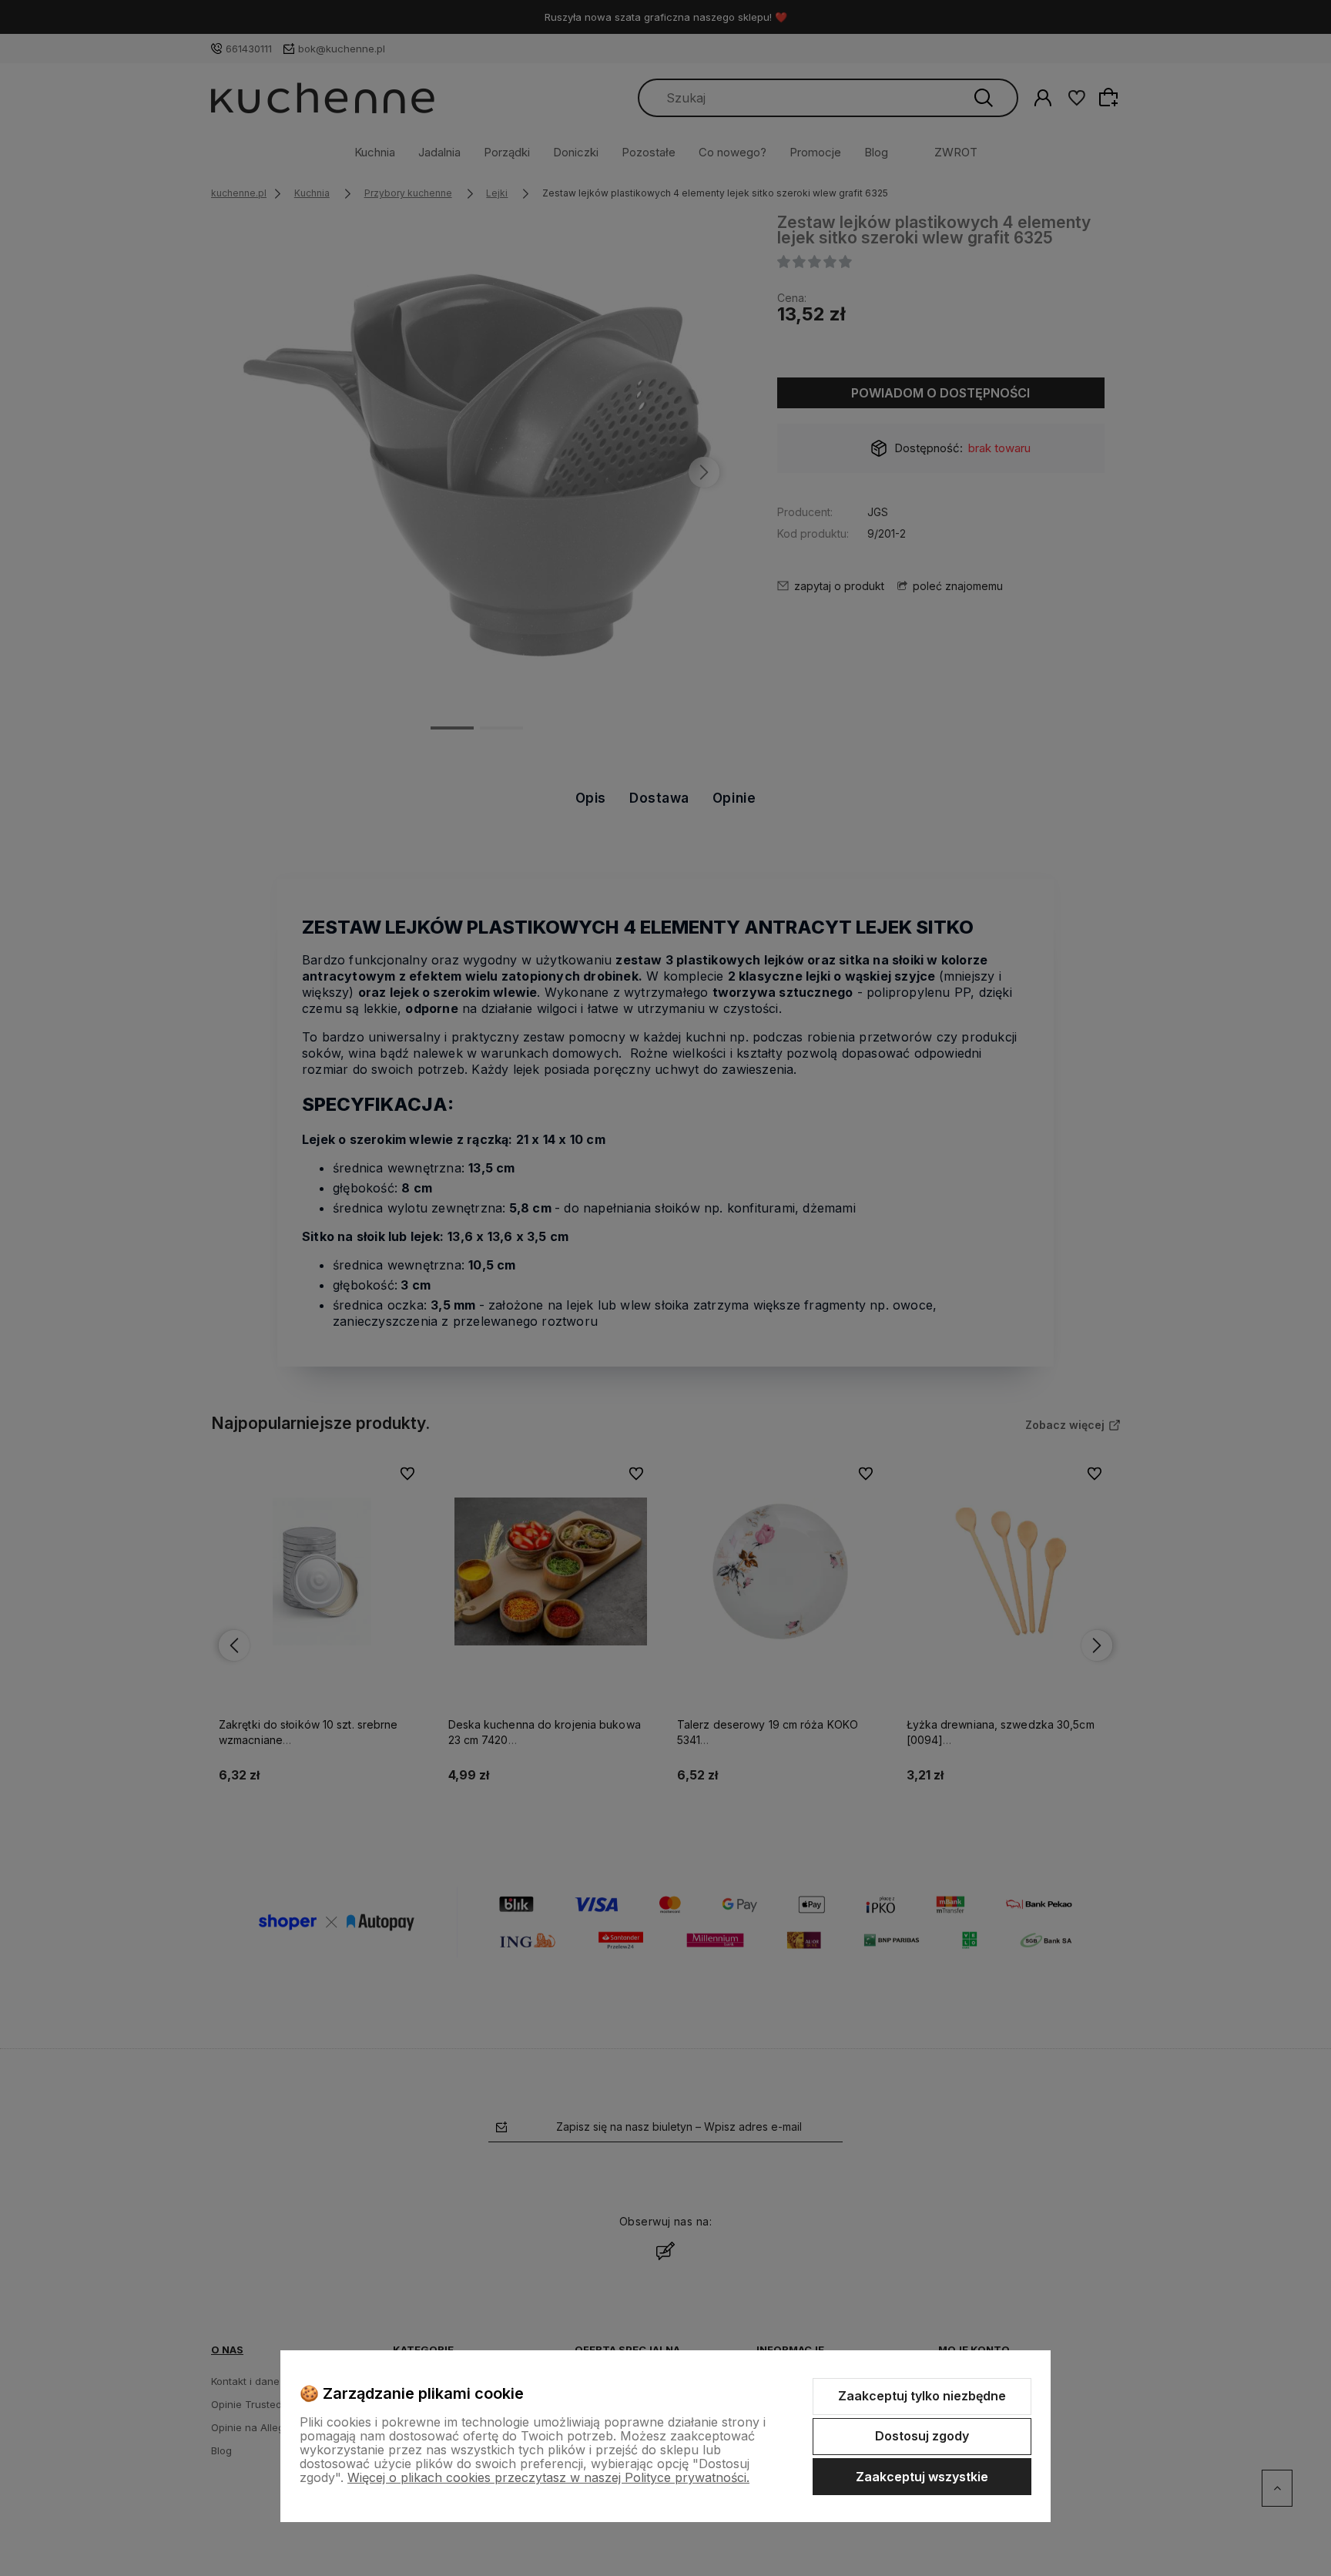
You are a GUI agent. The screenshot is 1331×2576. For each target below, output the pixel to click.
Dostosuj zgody (922, 2436)
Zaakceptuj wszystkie (922, 2477)
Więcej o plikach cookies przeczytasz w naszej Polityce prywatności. (548, 2477)
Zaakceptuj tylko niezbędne (922, 2396)
